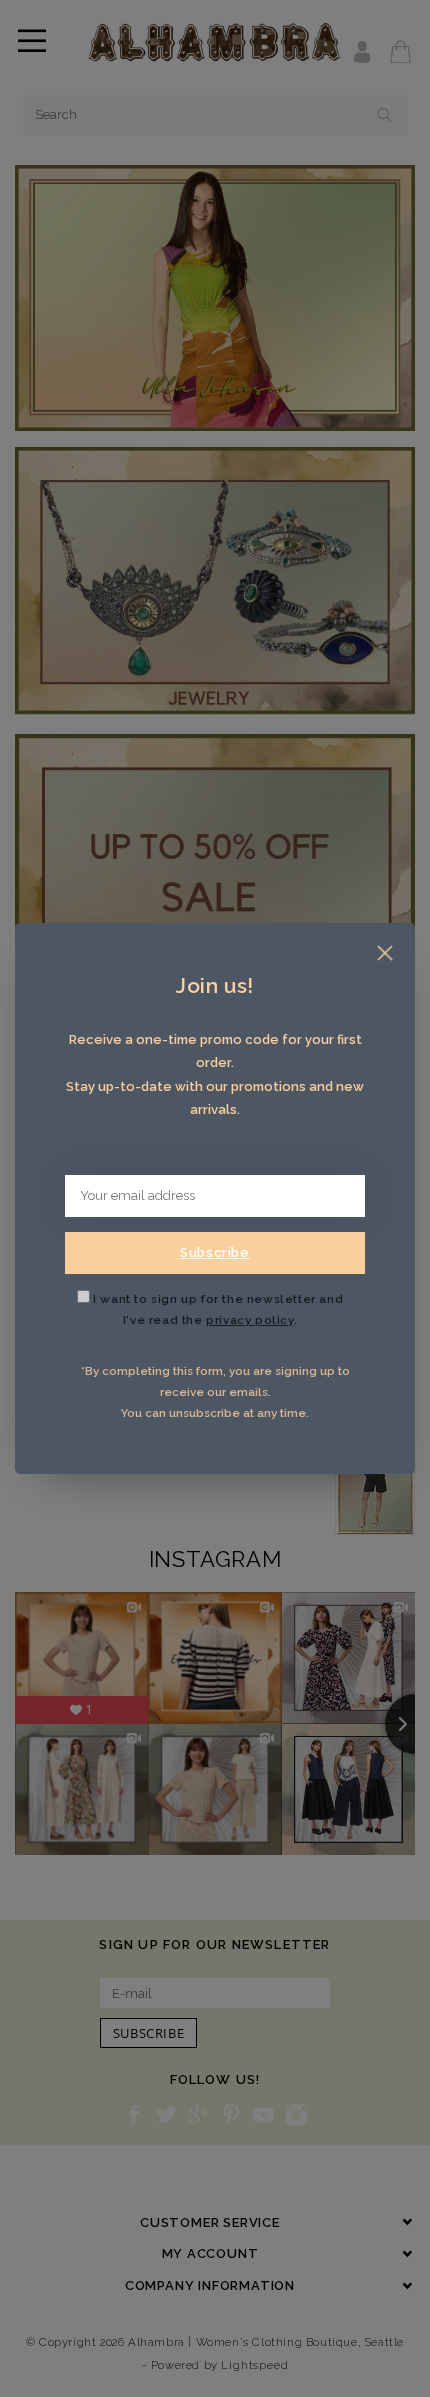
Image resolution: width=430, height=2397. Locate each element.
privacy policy (249, 1320)
